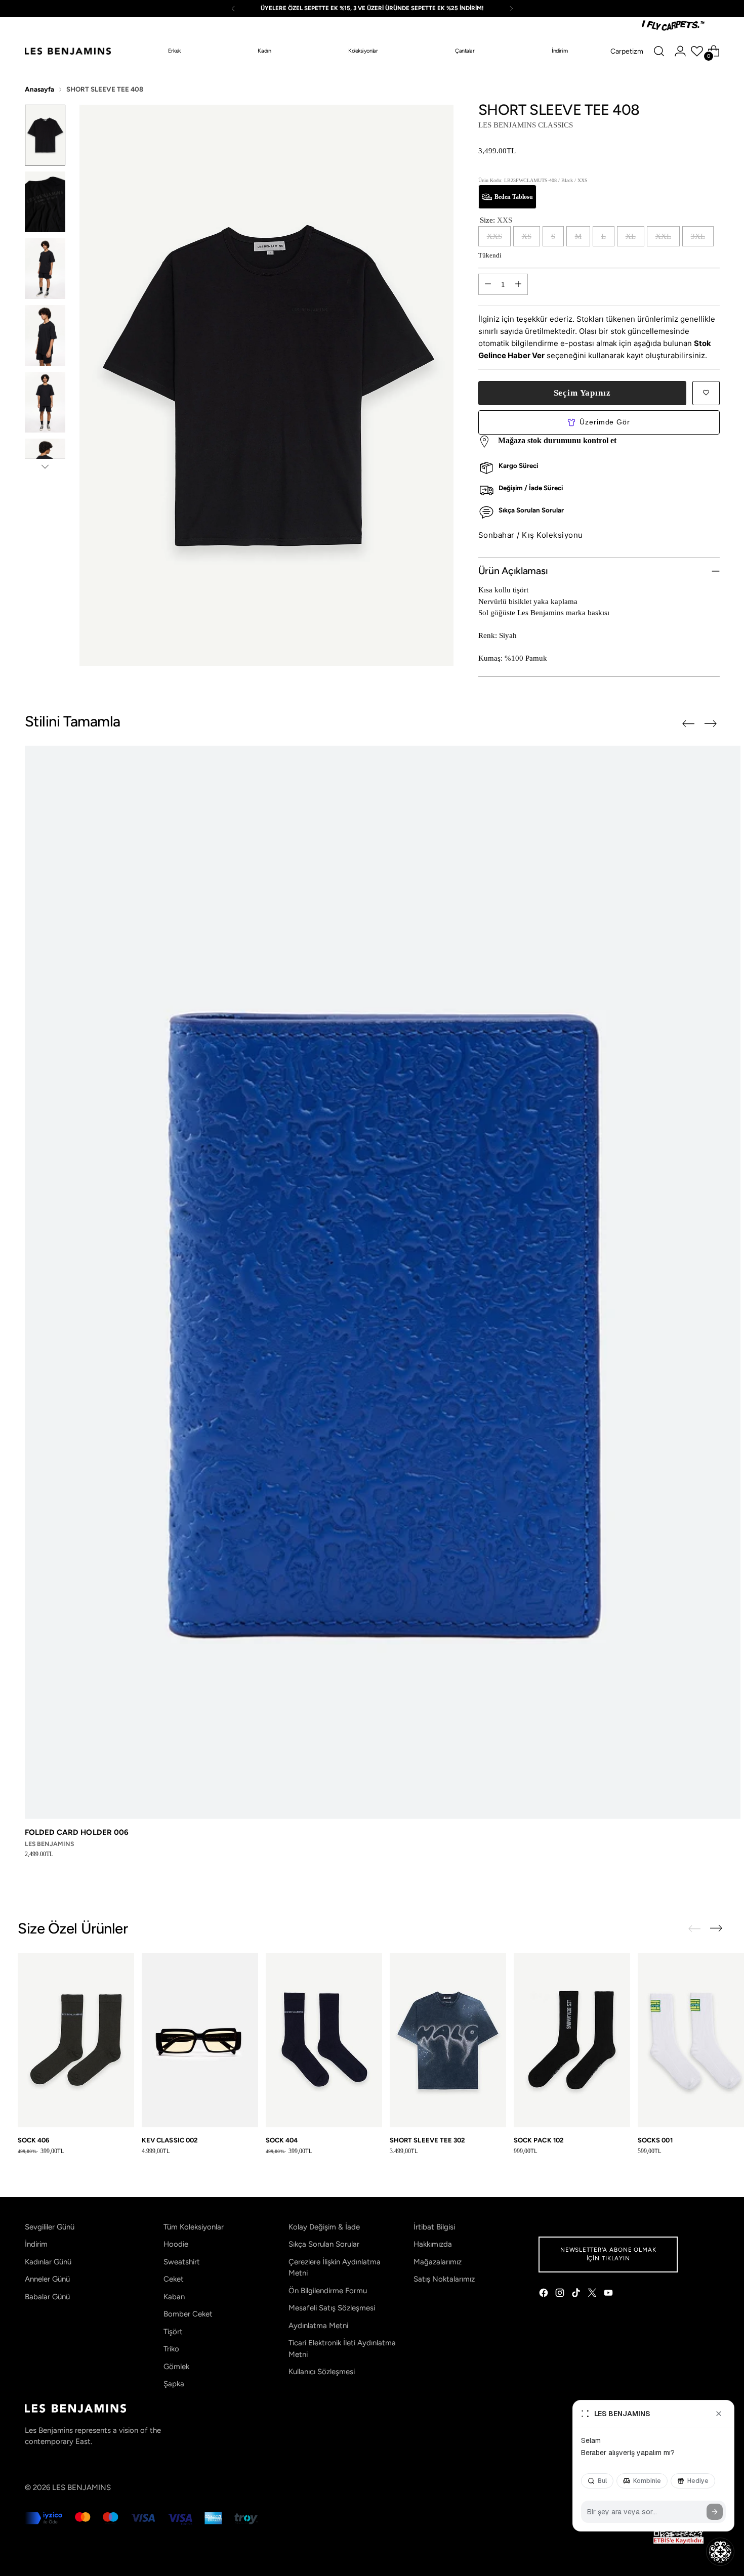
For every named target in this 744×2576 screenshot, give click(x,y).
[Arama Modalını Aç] (659, 51)
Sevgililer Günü (50, 2227)
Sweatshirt (182, 2262)
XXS (494, 236)
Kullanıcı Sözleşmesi (322, 2372)
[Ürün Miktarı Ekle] (518, 284)
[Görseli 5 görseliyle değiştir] (45, 402)
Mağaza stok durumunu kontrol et (557, 440)
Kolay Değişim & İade (324, 2227)
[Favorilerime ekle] (706, 393)
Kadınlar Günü (48, 2262)
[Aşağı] (45, 466)
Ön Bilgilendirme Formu (328, 2291)
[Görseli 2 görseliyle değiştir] (45, 202)
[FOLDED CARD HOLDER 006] (383, 1282)
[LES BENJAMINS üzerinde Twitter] (593, 2294)
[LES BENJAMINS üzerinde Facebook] (545, 2294)
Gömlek (176, 2367)
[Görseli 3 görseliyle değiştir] (45, 269)
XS (527, 236)
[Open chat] (720, 2552)
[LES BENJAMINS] (68, 51)
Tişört (173, 2332)
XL (631, 236)
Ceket (174, 2279)
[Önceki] (233, 9)
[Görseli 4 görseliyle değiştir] (45, 335)
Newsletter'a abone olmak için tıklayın (608, 2254)
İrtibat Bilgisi (434, 2227)
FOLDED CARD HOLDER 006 (77, 1832)
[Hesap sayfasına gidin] (680, 51)
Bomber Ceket (188, 2314)
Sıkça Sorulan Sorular (324, 2244)
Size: (496, 220)
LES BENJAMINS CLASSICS (526, 125)
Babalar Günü (47, 2297)
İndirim (36, 2244)
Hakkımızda (433, 2244)
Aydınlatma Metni (318, 2326)
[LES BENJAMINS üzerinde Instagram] (561, 2294)
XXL (663, 236)
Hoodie (176, 2244)
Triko (171, 2349)
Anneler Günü (47, 2279)
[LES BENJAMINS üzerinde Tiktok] (577, 2294)
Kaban (174, 2297)
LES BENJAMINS (81, 2487)
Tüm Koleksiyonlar (194, 2227)
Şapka (174, 2384)
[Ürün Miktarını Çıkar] (488, 284)
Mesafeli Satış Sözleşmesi (332, 2308)
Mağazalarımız (438, 2262)
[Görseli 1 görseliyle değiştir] (45, 135)
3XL (698, 236)
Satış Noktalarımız (444, 2279)
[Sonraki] (511, 9)
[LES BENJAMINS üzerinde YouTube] (609, 2294)
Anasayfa (39, 89)
